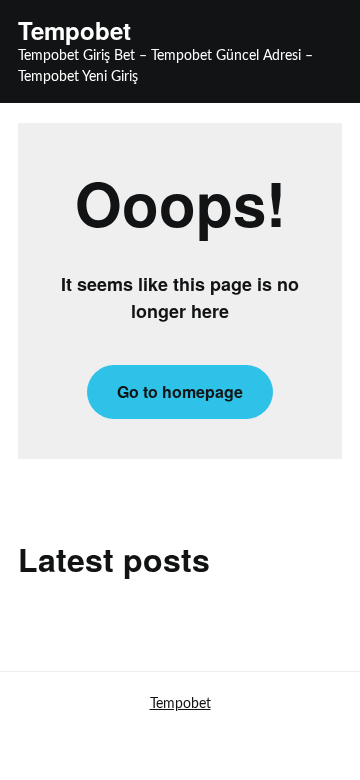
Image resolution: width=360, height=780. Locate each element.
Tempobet (74, 30)
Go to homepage (180, 391)
